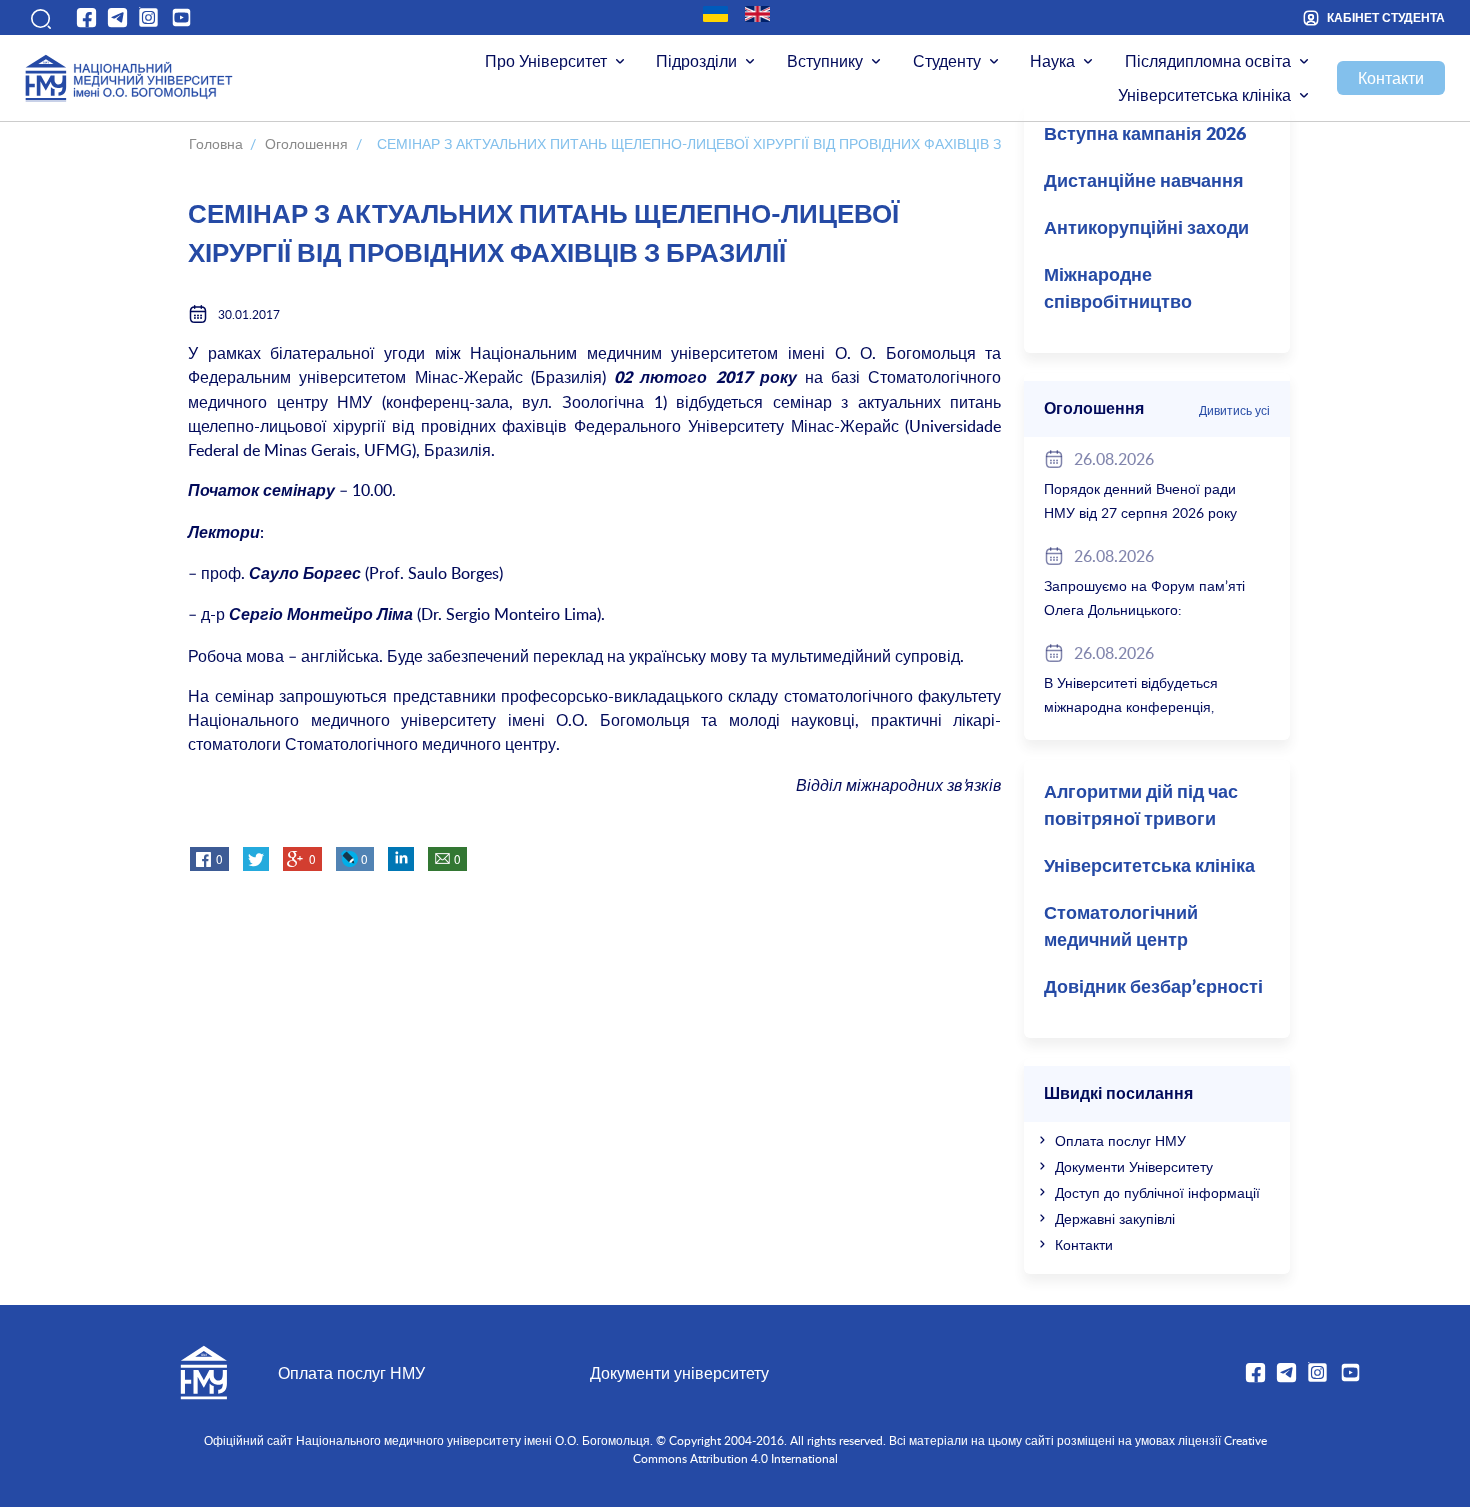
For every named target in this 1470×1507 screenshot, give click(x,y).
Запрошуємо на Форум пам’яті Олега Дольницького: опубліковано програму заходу (1144, 609)
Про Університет (546, 61)
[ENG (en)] (757, 14)
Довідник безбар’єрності (1153, 988)
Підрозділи (696, 61)
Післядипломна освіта (1208, 61)
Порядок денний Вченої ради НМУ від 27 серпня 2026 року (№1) (1140, 512)
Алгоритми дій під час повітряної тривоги (1141, 806)
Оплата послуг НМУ (1120, 1140)
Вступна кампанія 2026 (1145, 135)
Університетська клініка (1204, 95)
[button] (38, 18)
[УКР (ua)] (715, 14)
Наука (1052, 61)
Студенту (947, 61)
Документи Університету (1134, 1166)
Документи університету (679, 1373)
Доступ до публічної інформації (1157, 1192)
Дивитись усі (1234, 410)
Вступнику (825, 61)
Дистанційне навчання (1144, 182)
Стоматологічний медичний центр (1121, 927)
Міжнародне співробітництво (1118, 289)
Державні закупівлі (1115, 1218)
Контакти (1391, 78)
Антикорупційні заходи (1146, 229)
